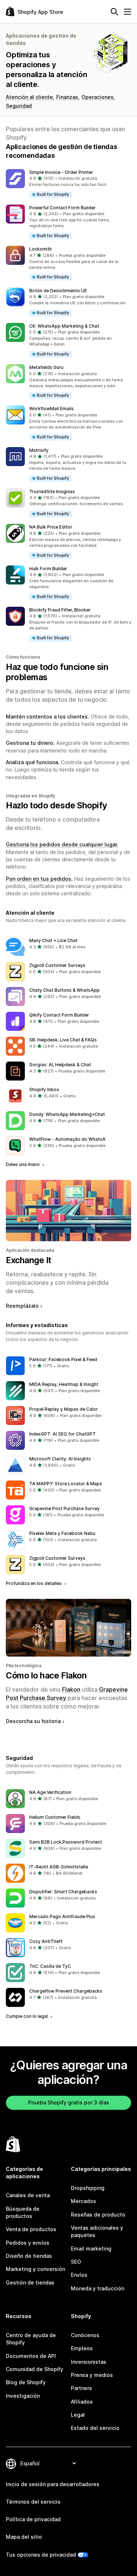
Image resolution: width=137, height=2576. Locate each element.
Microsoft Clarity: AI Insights (60, 1459)
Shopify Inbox (44, 1089)
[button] (68, 184)
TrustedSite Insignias (52, 491)
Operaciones (98, 97)
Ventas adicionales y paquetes (97, 2231)
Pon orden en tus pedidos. (39, 879)
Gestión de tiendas (30, 2282)
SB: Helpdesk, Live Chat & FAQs (63, 1040)
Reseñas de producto (98, 2215)
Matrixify (39, 450)
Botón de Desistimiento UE (58, 291)
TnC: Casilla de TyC (50, 1966)
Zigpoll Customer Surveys (57, 965)
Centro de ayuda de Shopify (31, 2339)
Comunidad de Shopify (35, 2369)
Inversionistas (89, 2362)
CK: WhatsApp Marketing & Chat (64, 326)
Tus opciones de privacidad (41, 2555)
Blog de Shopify (26, 2382)
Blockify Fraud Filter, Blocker (60, 610)
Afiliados (82, 2402)
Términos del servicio (33, 2502)
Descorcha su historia (33, 1721)
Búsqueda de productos (23, 2212)
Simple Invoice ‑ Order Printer (61, 172)
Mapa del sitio (24, 2537)
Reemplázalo (22, 1306)
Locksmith (41, 249)
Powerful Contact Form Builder (62, 208)
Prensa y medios (92, 2375)
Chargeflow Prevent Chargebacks (66, 1991)
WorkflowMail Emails (52, 409)
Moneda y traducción (98, 2288)
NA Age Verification (50, 1792)
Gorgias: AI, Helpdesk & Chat (60, 1065)
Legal (78, 2415)
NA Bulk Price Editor (51, 527)
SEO (76, 2262)
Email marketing (91, 2249)
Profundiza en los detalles (34, 1583)
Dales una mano (23, 1164)
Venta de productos (31, 2229)
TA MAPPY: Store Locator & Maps (66, 1484)
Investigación (23, 2396)
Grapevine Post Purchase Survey (64, 1508)
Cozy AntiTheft (46, 1941)
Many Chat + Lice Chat (53, 940)
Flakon (71, 1689)
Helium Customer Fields (55, 1817)
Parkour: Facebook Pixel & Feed (63, 1359)
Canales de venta (28, 2195)
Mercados (83, 2201)
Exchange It (28, 1260)
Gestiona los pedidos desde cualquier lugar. (62, 844)
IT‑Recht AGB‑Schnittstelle (59, 1867)
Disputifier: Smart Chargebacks (63, 1892)
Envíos (79, 2275)
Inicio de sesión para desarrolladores (53, 2484)
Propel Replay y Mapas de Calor (64, 1409)
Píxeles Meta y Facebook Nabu (62, 1533)
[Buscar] (114, 12)
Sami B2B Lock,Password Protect (66, 1842)
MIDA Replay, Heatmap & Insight (64, 1384)
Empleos (82, 2348)
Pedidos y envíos (28, 2243)
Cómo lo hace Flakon (46, 1676)
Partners (81, 2388)
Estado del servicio (95, 2428)
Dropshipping (88, 2188)
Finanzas (67, 97)
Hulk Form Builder (48, 569)
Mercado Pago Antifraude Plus (62, 1916)
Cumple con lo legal (27, 2016)
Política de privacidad (33, 2519)
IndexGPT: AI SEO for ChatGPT (62, 1434)
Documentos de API (31, 2356)
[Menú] (128, 12)
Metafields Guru (46, 367)
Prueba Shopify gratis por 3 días (69, 2102)
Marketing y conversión (35, 2269)
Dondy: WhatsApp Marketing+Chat (67, 1114)
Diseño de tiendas (29, 2256)
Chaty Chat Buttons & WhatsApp (64, 990)
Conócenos (85, 2335)
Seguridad (19, 106)
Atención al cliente (29, 97)
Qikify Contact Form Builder (59, 1015)
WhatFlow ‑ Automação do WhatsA (67, 1139)
